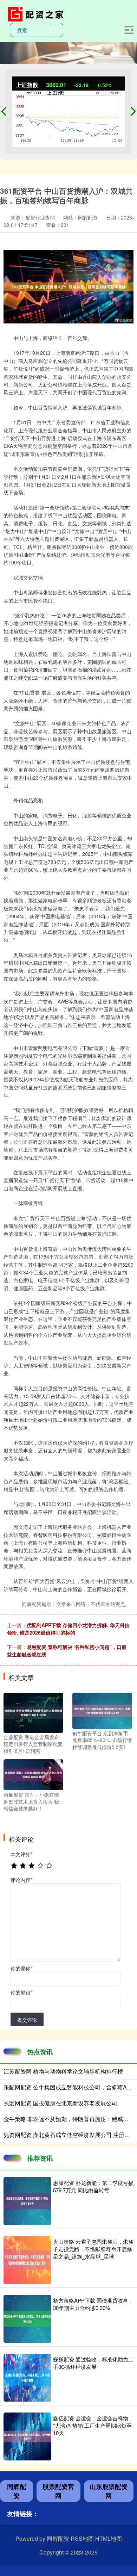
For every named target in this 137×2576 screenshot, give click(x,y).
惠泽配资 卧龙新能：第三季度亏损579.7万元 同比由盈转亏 (93, 2186)
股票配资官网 (58, 2491)
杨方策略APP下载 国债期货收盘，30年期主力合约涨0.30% (93, 2304)
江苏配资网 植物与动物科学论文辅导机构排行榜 (63, 2071)
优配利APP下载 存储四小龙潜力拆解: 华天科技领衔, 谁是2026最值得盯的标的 (68, 1629)
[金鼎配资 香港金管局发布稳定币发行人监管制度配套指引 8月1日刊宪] (33, 1712)
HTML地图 (109, 2538)
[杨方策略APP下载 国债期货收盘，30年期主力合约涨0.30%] (27, 2319)
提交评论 (27, 2020)
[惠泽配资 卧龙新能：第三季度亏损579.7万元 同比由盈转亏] (27, 2201)
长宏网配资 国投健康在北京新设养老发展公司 (60, 2103)
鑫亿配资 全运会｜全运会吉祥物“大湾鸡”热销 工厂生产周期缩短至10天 (92, 2425)
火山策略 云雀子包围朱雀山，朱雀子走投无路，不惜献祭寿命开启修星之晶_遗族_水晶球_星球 (93, 2249)
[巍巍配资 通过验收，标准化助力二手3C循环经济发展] (27, 2378)
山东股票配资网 (109, 2491)
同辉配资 (17, 2491)
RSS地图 (82, 2538)
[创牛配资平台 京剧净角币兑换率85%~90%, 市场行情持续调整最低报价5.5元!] (102, 1710)
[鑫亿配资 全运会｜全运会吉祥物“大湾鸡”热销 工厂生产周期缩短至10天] (27, 2436)
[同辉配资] (37, 13)
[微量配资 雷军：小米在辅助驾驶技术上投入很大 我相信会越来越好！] (33, 1774)
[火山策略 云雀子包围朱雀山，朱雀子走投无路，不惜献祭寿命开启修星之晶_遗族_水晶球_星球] (27, 2260)
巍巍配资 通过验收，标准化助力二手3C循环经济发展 (93, 2363)
